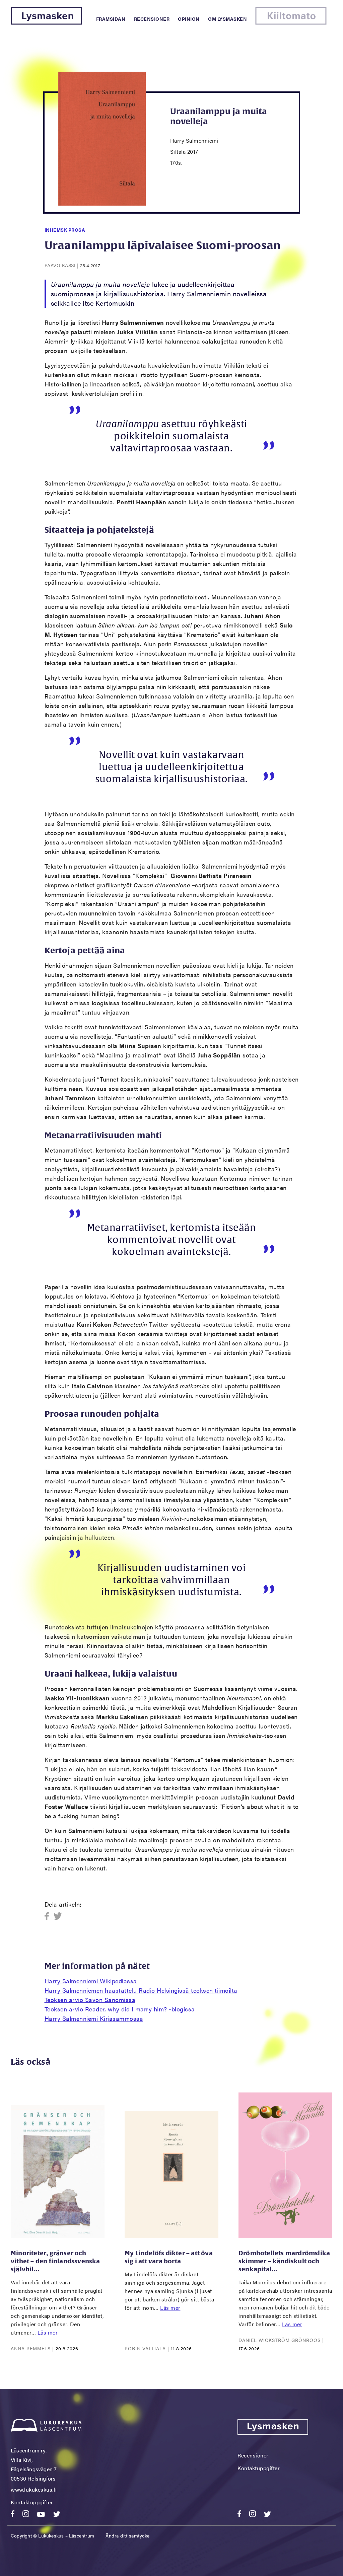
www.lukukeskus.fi (34, 2489)
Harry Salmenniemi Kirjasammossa (94, 2018)
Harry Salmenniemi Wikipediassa (91, 1981)
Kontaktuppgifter (32, 2502)
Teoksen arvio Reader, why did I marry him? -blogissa (120, 2009)
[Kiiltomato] (291, 23)
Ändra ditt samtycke (128, 2535)
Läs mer (48, 2332)
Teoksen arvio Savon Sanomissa (90, 2000)
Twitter (58, 1917)
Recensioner (152, 19)
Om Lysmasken (227, 19)
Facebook (49, 1917)
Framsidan (111, 19)
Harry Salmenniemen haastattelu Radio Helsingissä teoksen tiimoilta (141, 1990)
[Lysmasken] (46, 23)
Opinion (189, 19)
